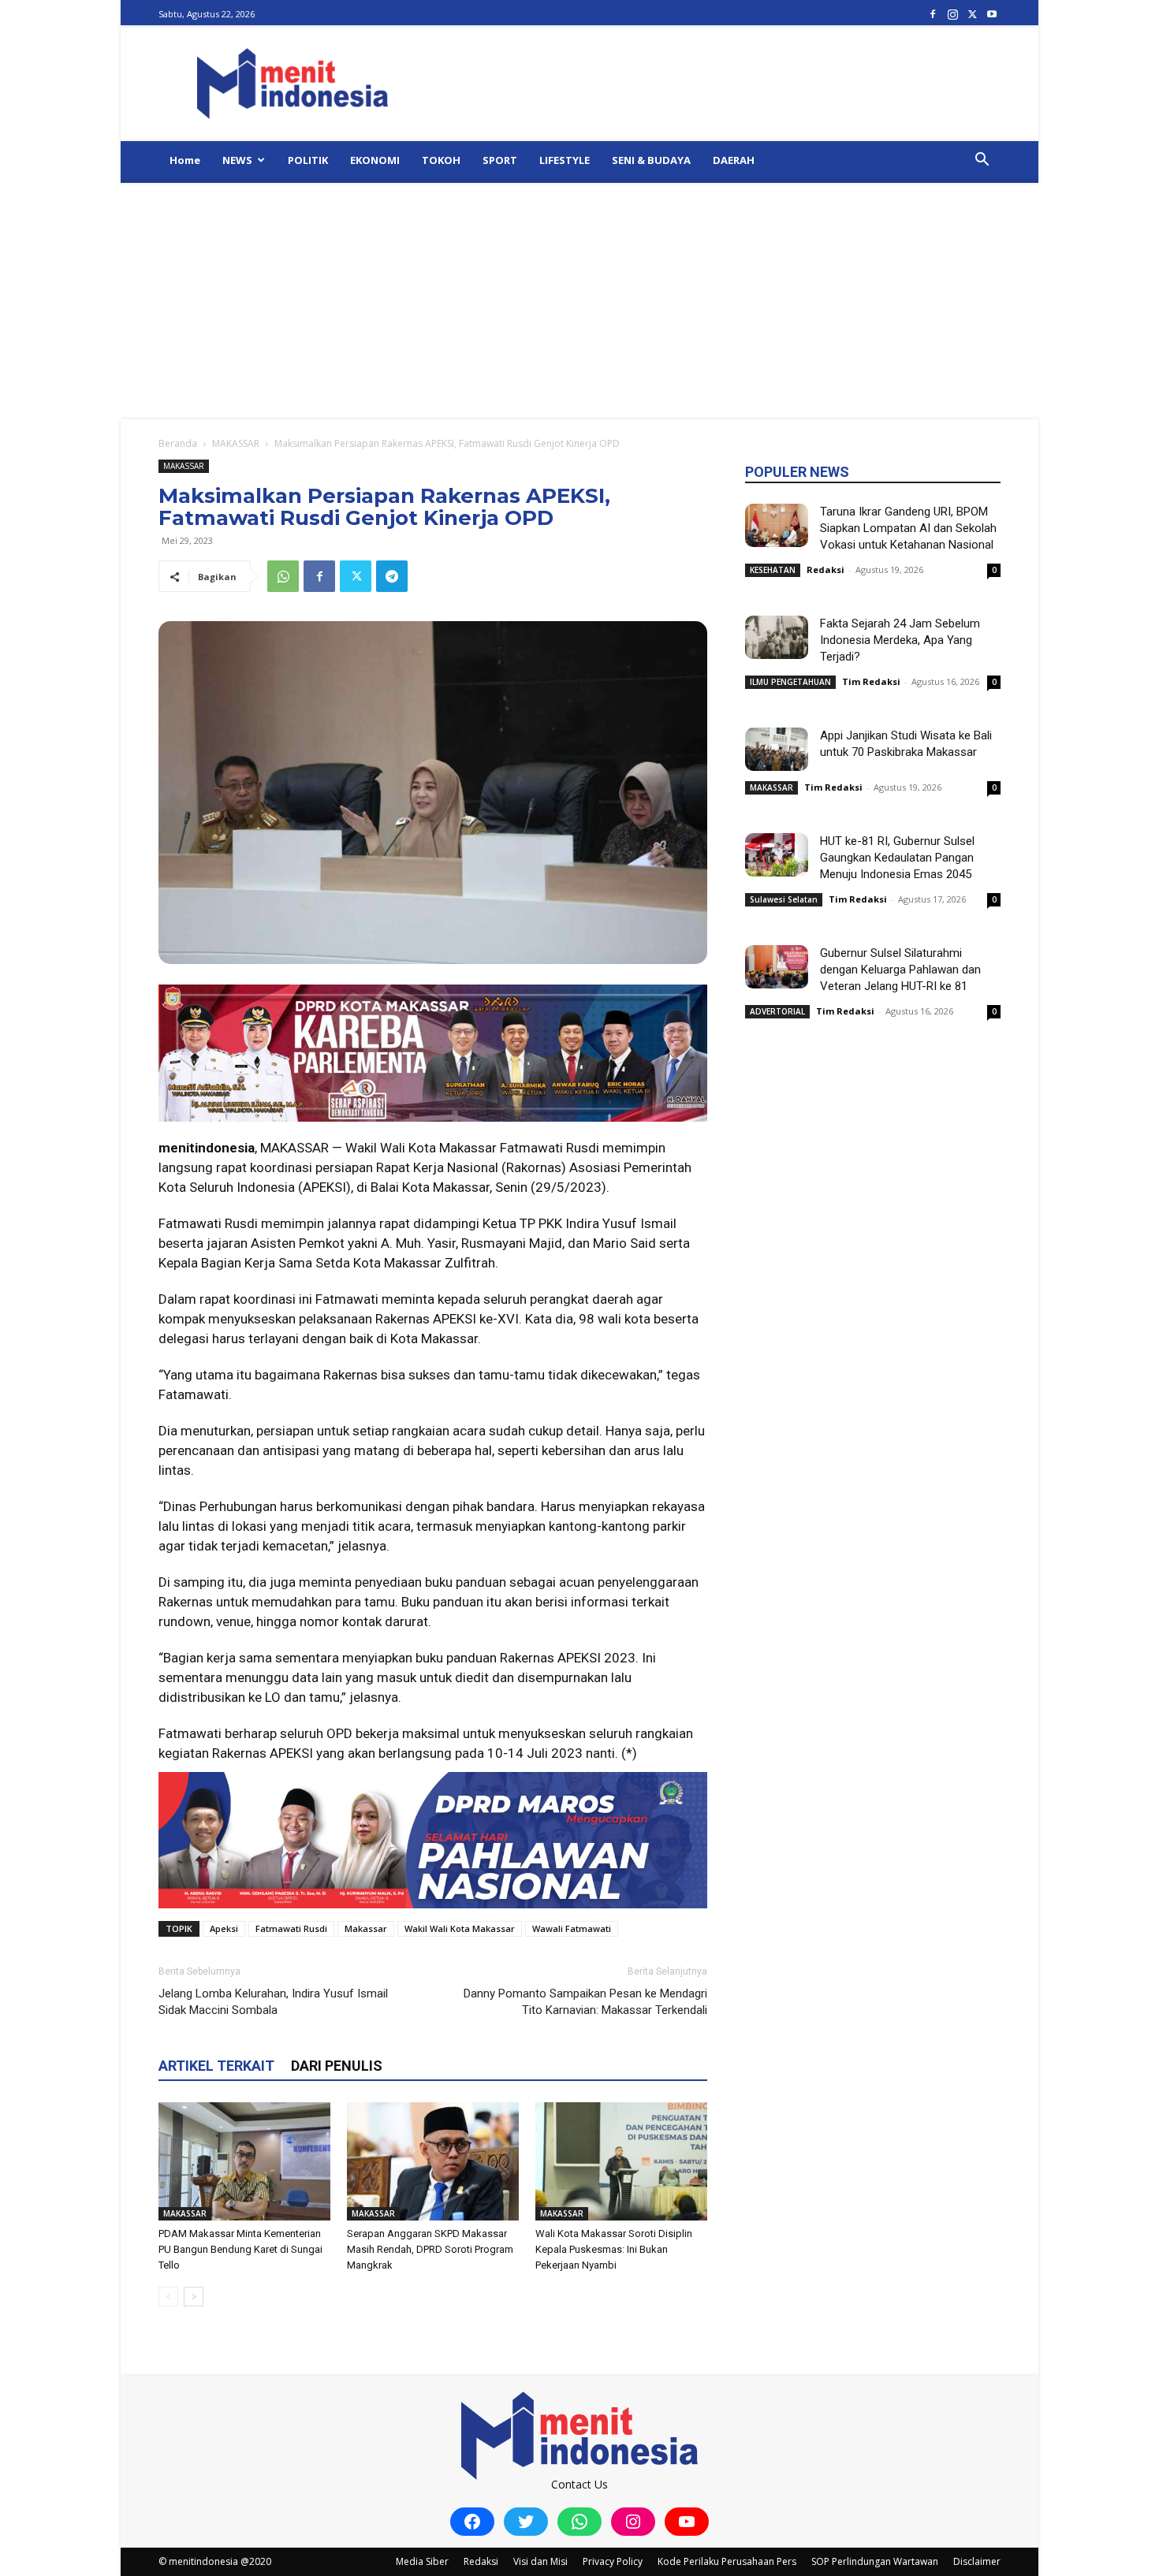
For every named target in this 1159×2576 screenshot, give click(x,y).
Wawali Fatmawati (572, 1928)
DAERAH (734, 160)
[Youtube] (992, 14)
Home (185, 160)
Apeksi (224, 1928)
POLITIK (308, 160)
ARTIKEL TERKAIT (216, 2066)
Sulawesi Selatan (784, 899)
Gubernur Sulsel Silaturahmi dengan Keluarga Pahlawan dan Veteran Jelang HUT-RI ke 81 (900, 970)
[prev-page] (168, 2297)
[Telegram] (392, 576)
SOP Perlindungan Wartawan (875, 2561)
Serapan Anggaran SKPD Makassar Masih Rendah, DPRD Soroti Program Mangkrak (430, 2249)
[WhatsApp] (283, 576)
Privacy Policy (613, 2561)
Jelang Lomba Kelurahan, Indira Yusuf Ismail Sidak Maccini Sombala (273, 2002)
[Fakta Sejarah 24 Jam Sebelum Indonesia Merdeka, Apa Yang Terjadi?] (777, 637)
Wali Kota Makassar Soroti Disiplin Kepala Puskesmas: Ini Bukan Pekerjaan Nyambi (614, 2249)
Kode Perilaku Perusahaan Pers (727, 2561)
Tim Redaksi (871, 681)
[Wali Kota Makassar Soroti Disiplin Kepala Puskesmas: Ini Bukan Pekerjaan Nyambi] (621, 2161)
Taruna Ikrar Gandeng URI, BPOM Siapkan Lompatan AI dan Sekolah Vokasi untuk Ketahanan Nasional (908, 528)
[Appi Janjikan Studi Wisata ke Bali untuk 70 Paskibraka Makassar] (777, 749)
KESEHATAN (773, 570)
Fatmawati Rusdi (291, 1928)
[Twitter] (972, 14)
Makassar (366, 1928)
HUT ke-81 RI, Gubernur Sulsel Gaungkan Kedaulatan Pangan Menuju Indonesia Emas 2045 (897, 858)
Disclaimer (977, 2561)
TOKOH (441, 160)
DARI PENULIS (337, 2066)
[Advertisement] (579, 301)
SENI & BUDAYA (651, 160)
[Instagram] (952, 14)
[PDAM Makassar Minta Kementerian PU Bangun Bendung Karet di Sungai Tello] (244, 2161)
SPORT (500, 160)
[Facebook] (933, 14)
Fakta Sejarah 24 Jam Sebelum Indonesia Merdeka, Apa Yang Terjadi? (900, 640)
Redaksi (825, 570)
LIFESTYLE (565, 160)
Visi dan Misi (540, 2561)
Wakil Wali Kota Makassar (460, 1928)
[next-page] (194, 2297)
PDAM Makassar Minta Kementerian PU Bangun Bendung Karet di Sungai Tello (240, 2249)
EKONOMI (375, 160)
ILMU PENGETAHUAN (790, 682)
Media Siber (422, 2561)
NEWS (237, 160)
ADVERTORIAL (777, 1011)
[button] (982, 161)
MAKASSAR (236, 443)
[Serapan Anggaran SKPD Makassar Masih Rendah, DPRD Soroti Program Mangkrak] (433, 2161)
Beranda (178, 443)
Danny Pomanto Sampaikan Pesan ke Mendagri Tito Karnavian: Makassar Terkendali (585, 2002)
